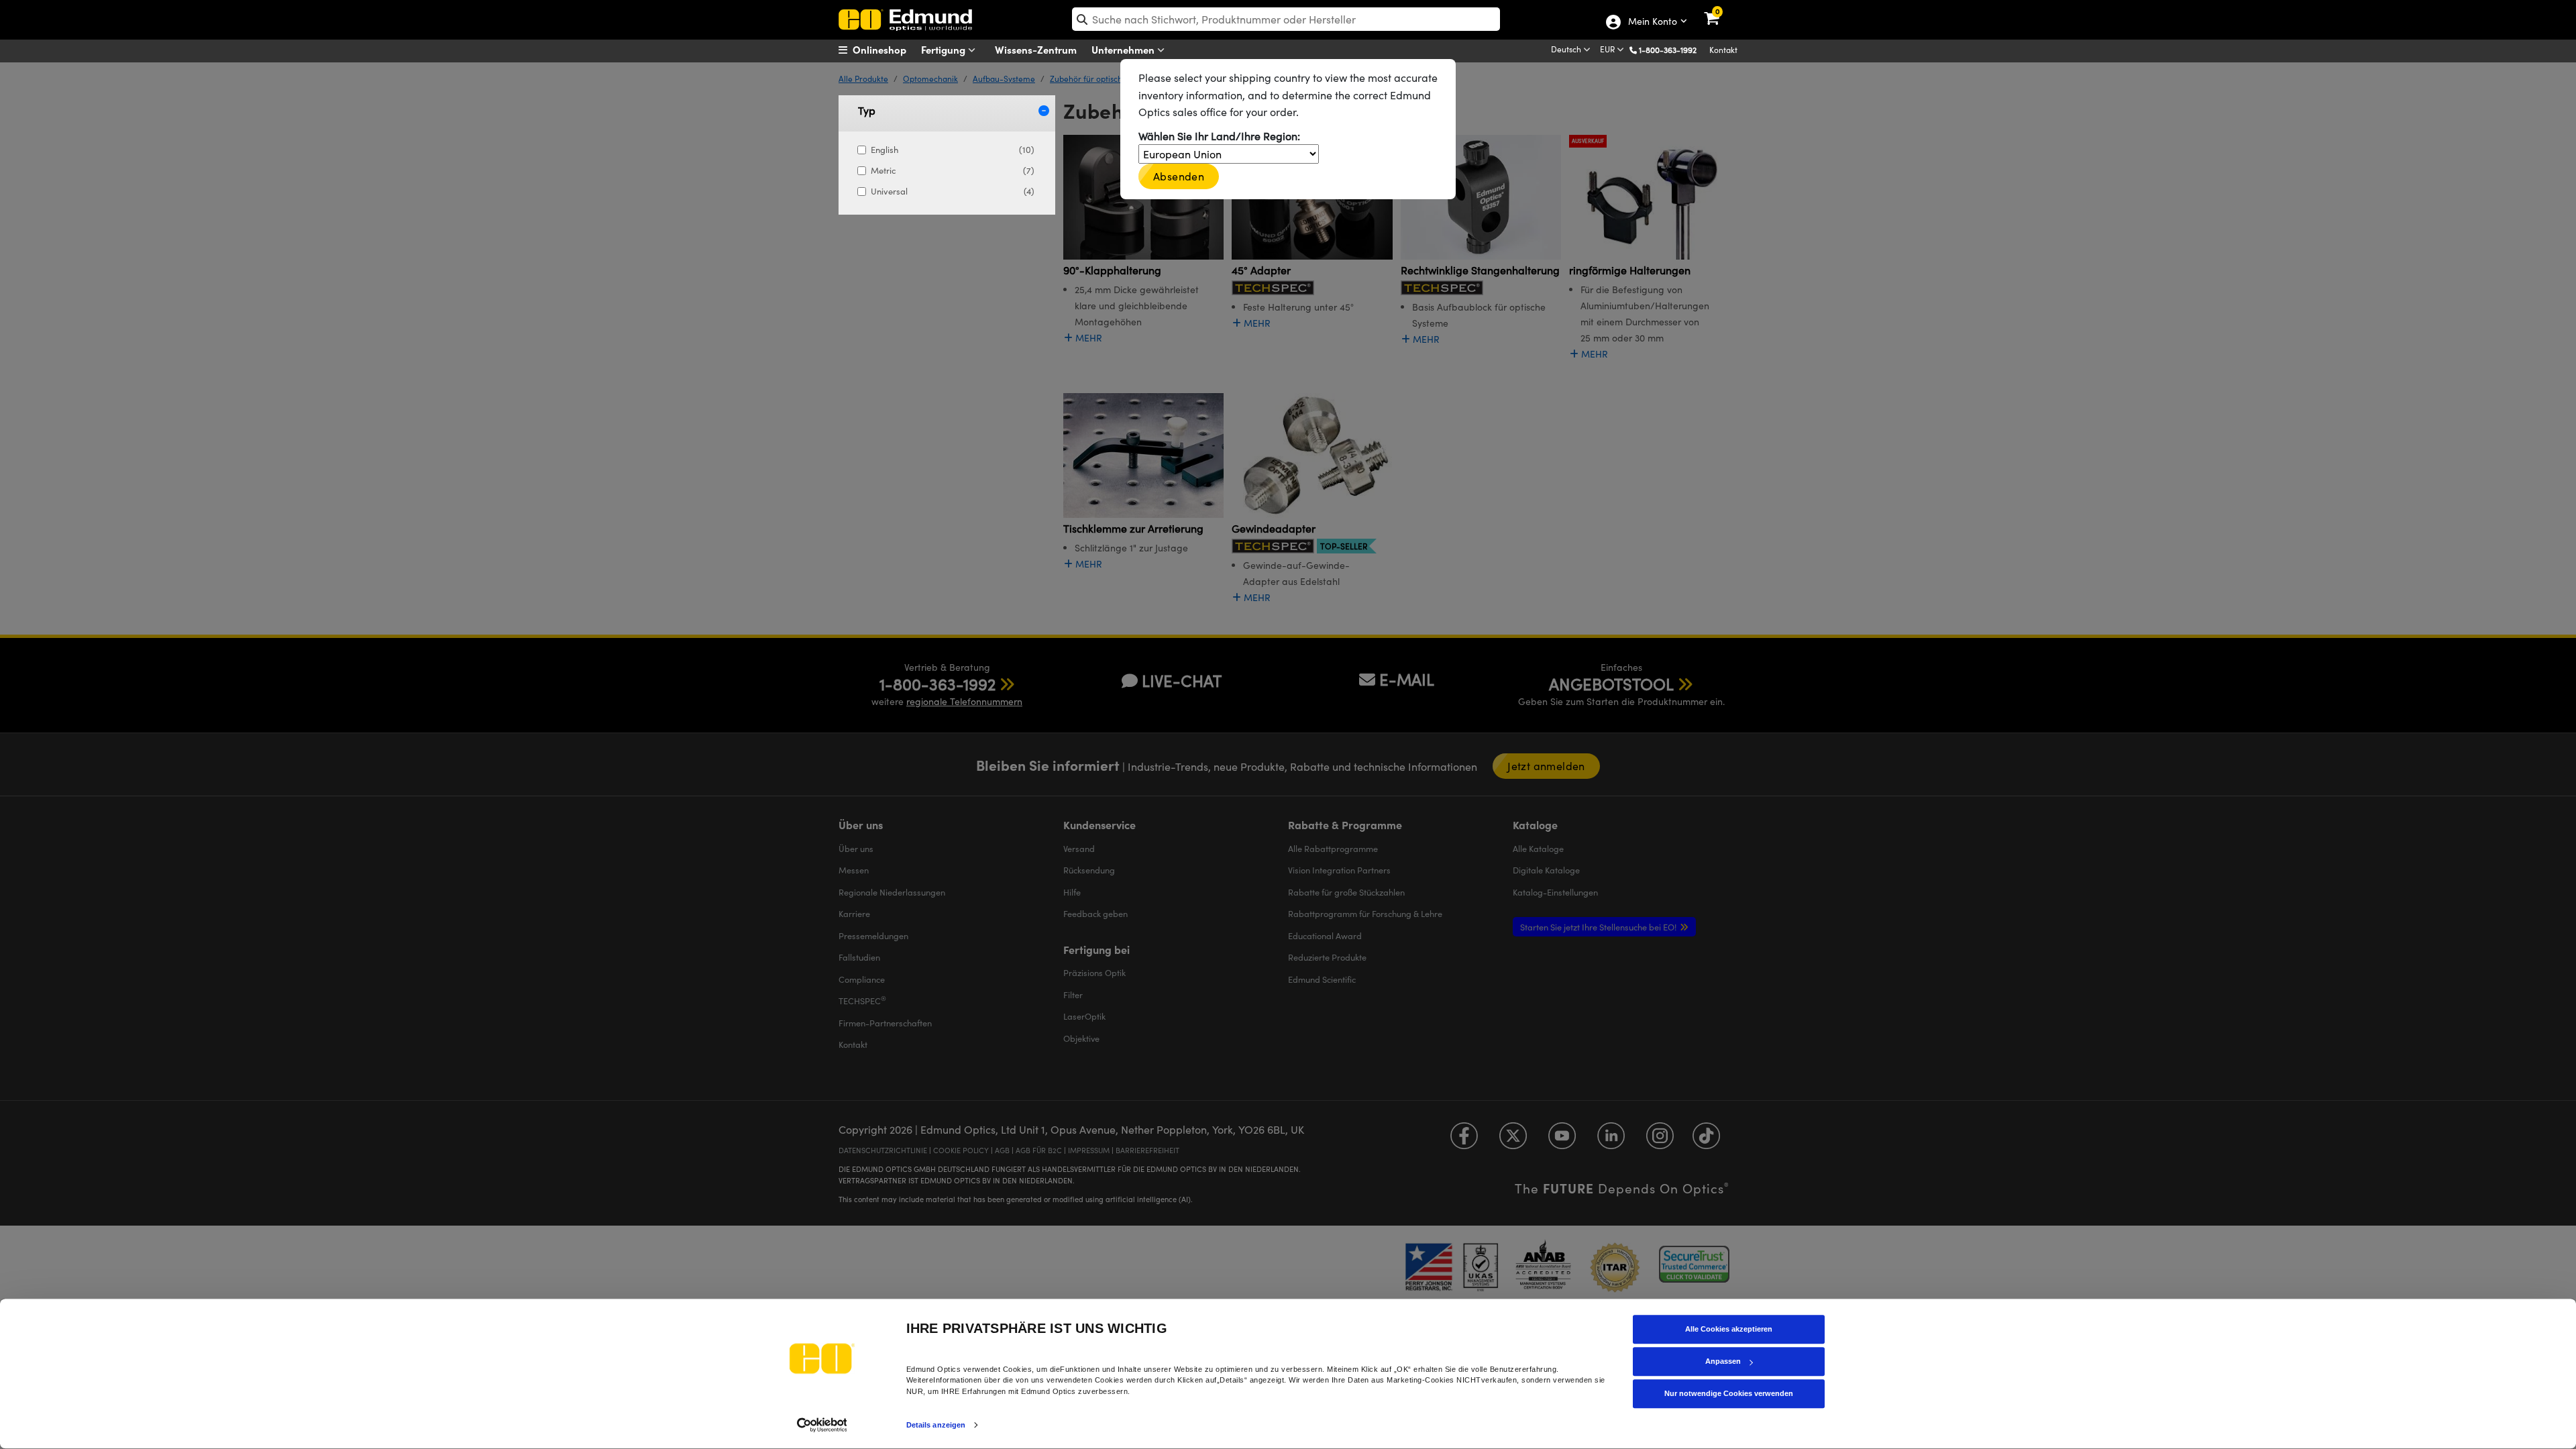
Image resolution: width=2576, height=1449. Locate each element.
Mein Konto (1652, 22)
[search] (1286, 19)
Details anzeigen (936, 1425)
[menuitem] (889, 50)
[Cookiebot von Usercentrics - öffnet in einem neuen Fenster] (822, 1425)
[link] (1720, 10)
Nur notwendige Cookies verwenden (1729, 1393)
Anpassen (1723, 1361)
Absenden (1179, 176)
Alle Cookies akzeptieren (1729, 1329)
